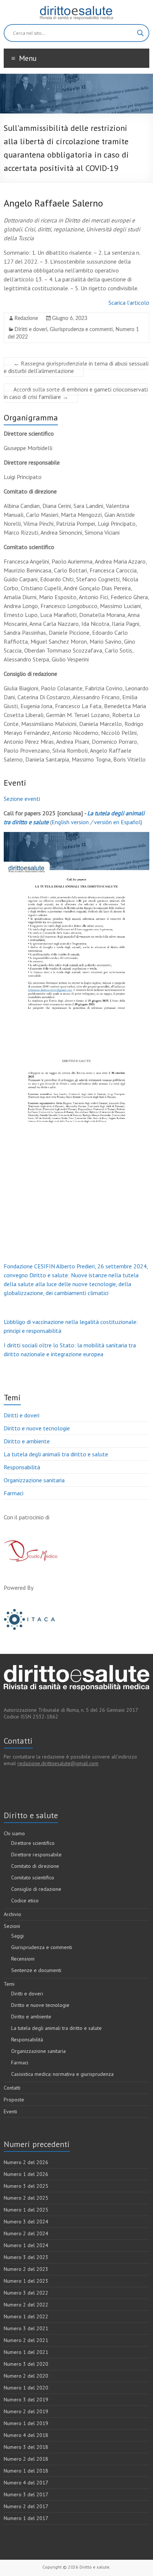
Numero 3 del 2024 (26, 2222)
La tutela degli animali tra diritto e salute (56, 1454)
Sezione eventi (22, 799)
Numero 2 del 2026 (26, 2162)
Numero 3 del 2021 (26, 2328)
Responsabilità (22, 1467)
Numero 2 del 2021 (26, 2340)
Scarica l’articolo (129, 303)
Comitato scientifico (33, 1877)
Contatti (12, 2088)
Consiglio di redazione (36, 1889)
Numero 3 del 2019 (26, 2400)
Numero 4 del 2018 (26, 2435)
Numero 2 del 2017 (26, 2506)
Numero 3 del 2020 (26, 2364)
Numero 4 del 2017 (26, 2483)
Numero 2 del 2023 (26, 2269)
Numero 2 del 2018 (26, 2459)
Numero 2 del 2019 (26, 2411)
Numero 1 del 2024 (26, 2245)
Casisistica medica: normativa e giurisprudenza (62, 2074)
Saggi (17, 1936)
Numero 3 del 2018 (26, 2447)
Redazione (26, 318)
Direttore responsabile (36, 1855)
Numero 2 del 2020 (26, 2376)
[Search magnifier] (140, 33)
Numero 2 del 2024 (26, 2233)
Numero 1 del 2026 (26, 2174)
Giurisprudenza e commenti (81, 330)
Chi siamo (14, 1833)
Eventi (10, 2111)
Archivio (12, 1914)
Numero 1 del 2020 (26, 2388)
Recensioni (23, 1959)
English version (70, 822)
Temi (9, 1984)
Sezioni (12, 1926)
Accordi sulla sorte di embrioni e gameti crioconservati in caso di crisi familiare (76, 393)
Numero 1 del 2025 (26, 2210)
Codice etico (25, 1900)
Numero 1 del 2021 (26, 2352)
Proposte (14, 2100)
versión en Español (117, 822)
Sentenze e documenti (36, 1970)
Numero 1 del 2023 (26, 2281)
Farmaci (14, 1493)
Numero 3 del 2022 (26, 2293)
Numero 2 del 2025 (26, 2198)
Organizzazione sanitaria (34, 1480)
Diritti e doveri (31, 330)
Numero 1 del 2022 (26, 2316)
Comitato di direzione (35, 1866)
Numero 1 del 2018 (26, 2471)
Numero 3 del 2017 (26, 2494)
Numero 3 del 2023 (26, 2257)
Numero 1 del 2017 (26, 2518)
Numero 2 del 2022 (26, 2305)
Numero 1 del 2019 (26, 2423)
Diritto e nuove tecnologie (37, 1428)
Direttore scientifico (33, 1843)
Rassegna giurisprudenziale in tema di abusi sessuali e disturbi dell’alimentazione (76, 367)
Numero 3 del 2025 (26, 2186)
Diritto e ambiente (27, 1441)
